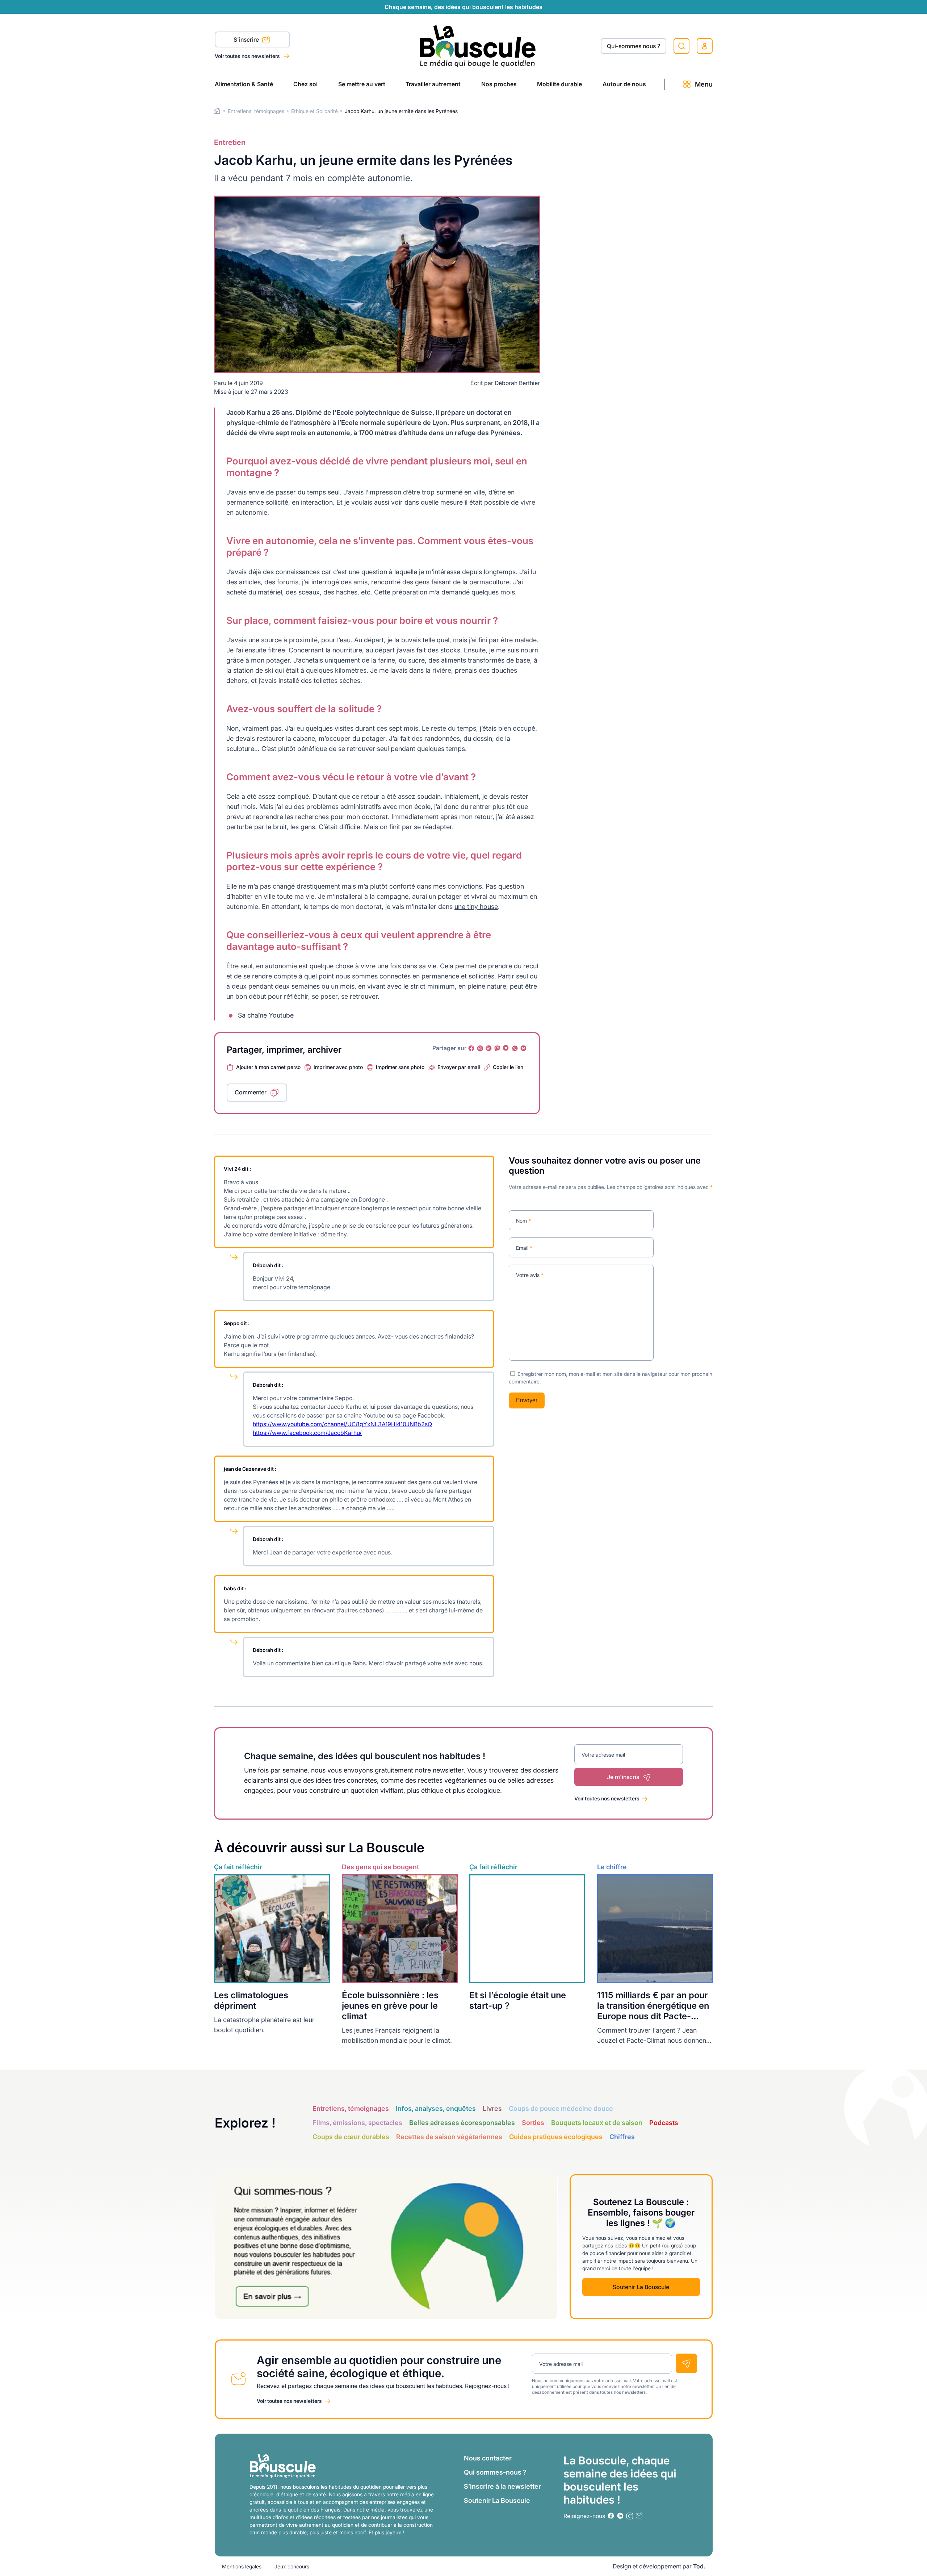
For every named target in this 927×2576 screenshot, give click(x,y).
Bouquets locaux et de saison (597, 2123)
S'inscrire (247, 39)
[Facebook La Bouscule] (471, 1048)
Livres (492, 2109)
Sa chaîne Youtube (266, 1015)
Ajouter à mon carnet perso (268, 1067)
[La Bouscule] (478, 46)
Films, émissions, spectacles (357, 2123)
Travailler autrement (433, 84)
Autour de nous (624, 84)
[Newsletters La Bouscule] (639, 2516)
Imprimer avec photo (338, 1067)
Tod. (699, 2566)
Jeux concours (292, 2566)
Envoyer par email (459, 1067)
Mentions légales (242, 2566)
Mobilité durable (559, 84)
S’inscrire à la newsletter (502, 2486)
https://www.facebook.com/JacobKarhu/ (307, 1433)
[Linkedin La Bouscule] (489, 1048)
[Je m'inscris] (686, 2363)
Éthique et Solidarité (314, 111)
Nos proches (499, 84)
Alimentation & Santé (244, 84)
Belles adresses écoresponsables (462, 2123)
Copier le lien (508, 1067)
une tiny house (476, 907)
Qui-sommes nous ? (634, 46)
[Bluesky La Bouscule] (524, 1048)
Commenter (251, 1092)
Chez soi (305, 84)
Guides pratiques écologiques (556, 2137)
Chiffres (622, 2137)
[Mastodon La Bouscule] (498, 1048)
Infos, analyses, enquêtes (436, 2109)
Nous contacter (488, 2458)
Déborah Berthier (517, 383)
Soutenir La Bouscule (641, 2287)
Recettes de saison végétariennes (449, 2137)
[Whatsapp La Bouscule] (515, 1048)
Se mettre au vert (362, 84)
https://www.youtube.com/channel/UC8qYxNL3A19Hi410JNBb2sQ (342, 1424)
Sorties (533, 2123)
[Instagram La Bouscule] (480, 1048)
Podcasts (664, 2123)
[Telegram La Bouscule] (506, 1048)
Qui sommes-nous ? (495, 2472)
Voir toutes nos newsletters (248, 56)
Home (217, 111)
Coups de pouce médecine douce (561, 2109)
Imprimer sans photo (400, 1067)
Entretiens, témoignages (256, 111)
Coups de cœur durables (351, 2137)
